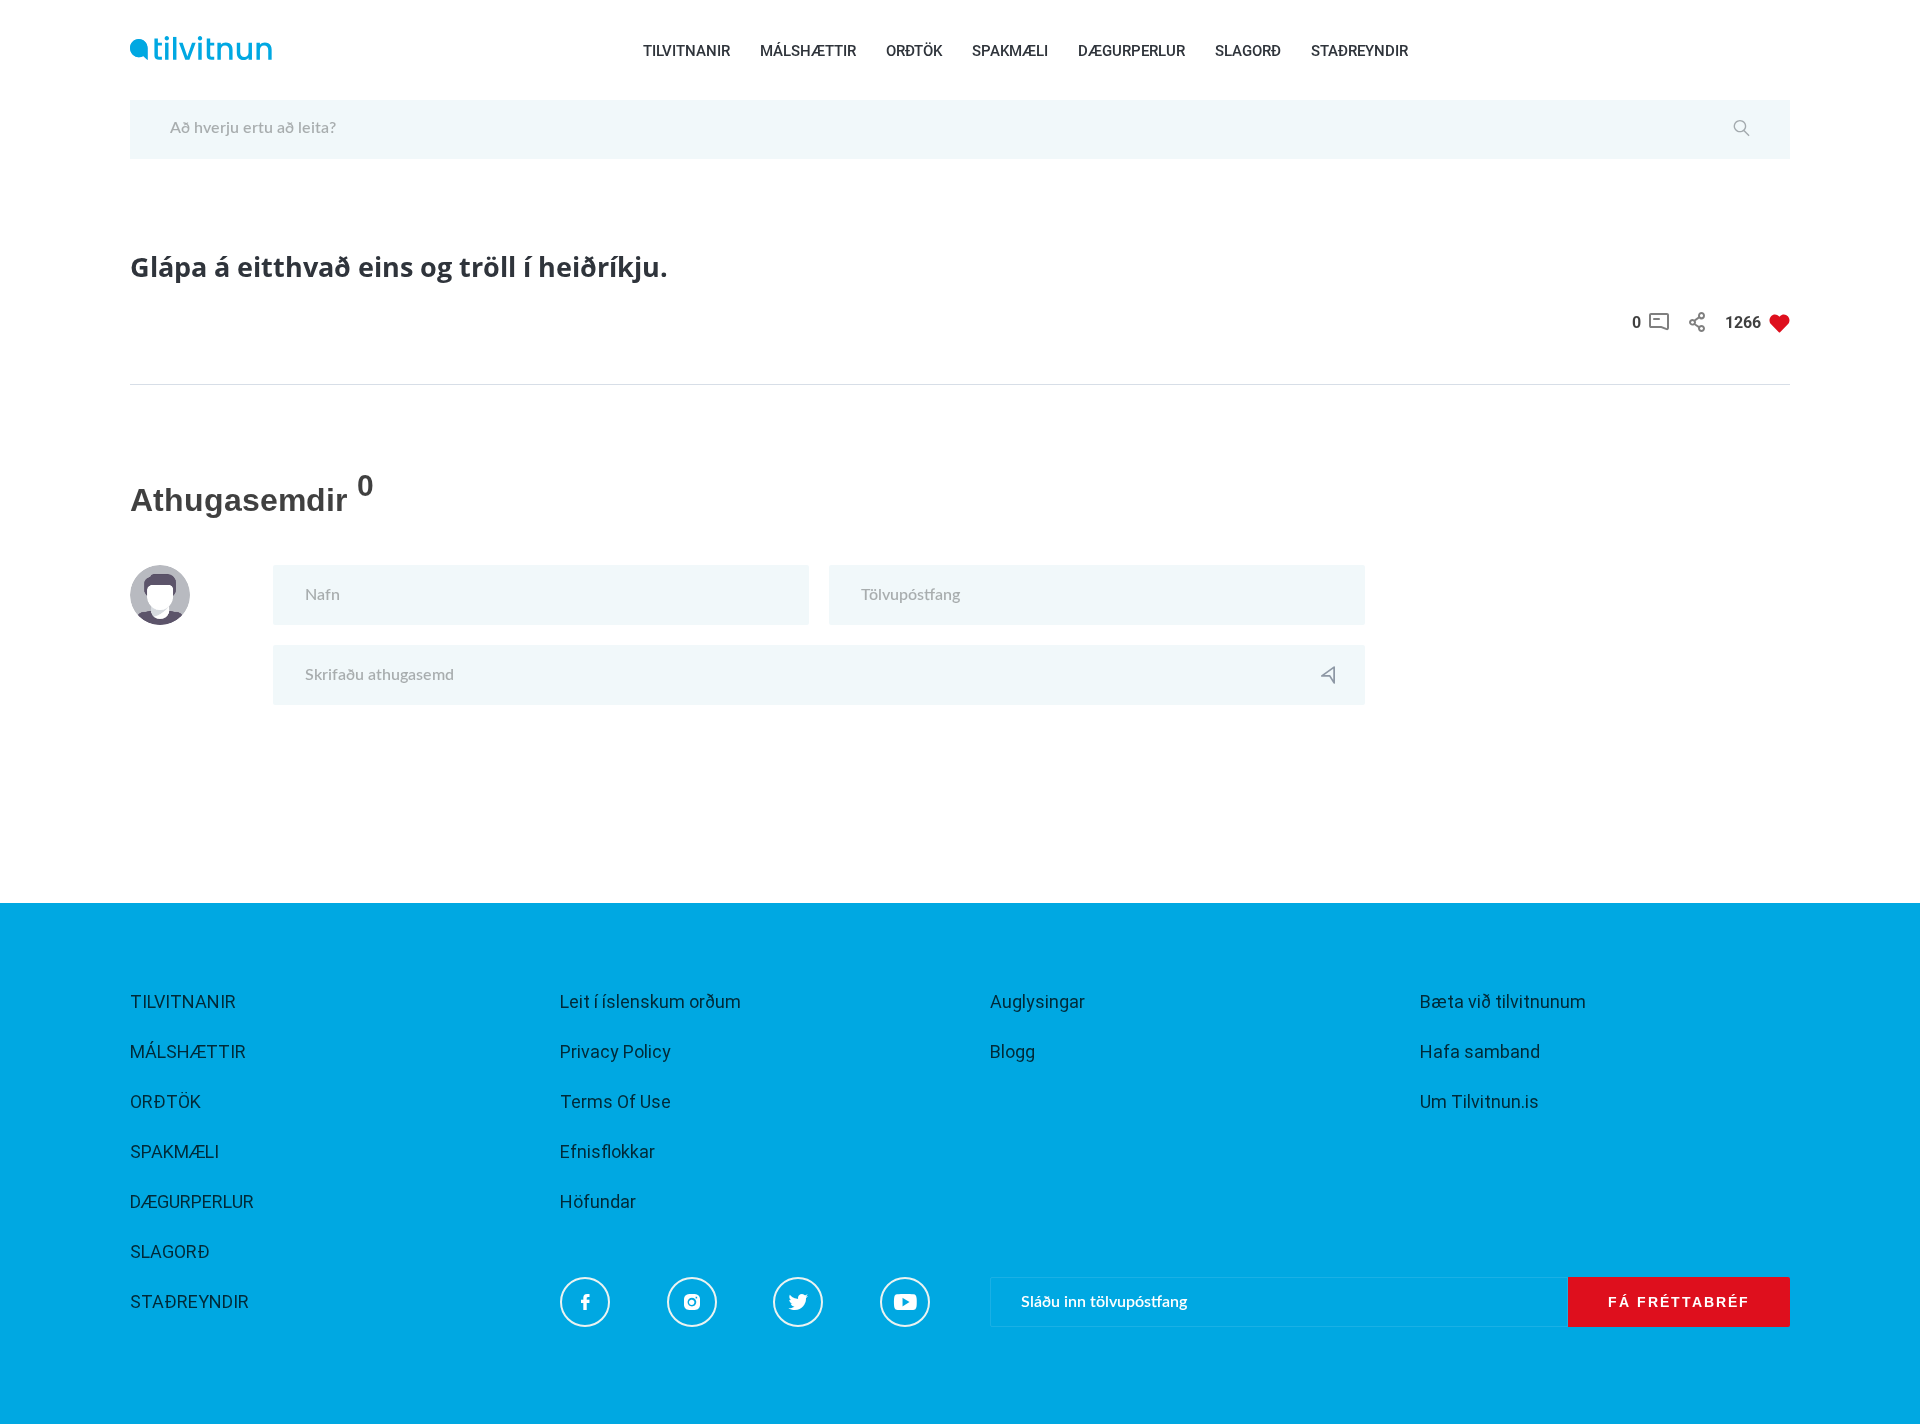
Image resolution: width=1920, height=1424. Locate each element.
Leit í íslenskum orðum (650, 1001)
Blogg (1012, 1051)
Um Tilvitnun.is (1479, 1101)
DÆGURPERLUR (1131, 51)
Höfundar (598, 1201)
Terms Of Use (615, 1101)
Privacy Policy (615, 1051)
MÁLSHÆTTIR (808, 51)
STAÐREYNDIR (1359, 51)
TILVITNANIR (686, 51)
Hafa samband (1480, 1051)
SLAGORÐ (1248, 51)
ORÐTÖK (914, 51)
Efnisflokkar (607, 1151)
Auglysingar (1037, 1001)
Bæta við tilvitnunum (1503, 1001)
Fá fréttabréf (1679, 1302)
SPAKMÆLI (1010, 51)
